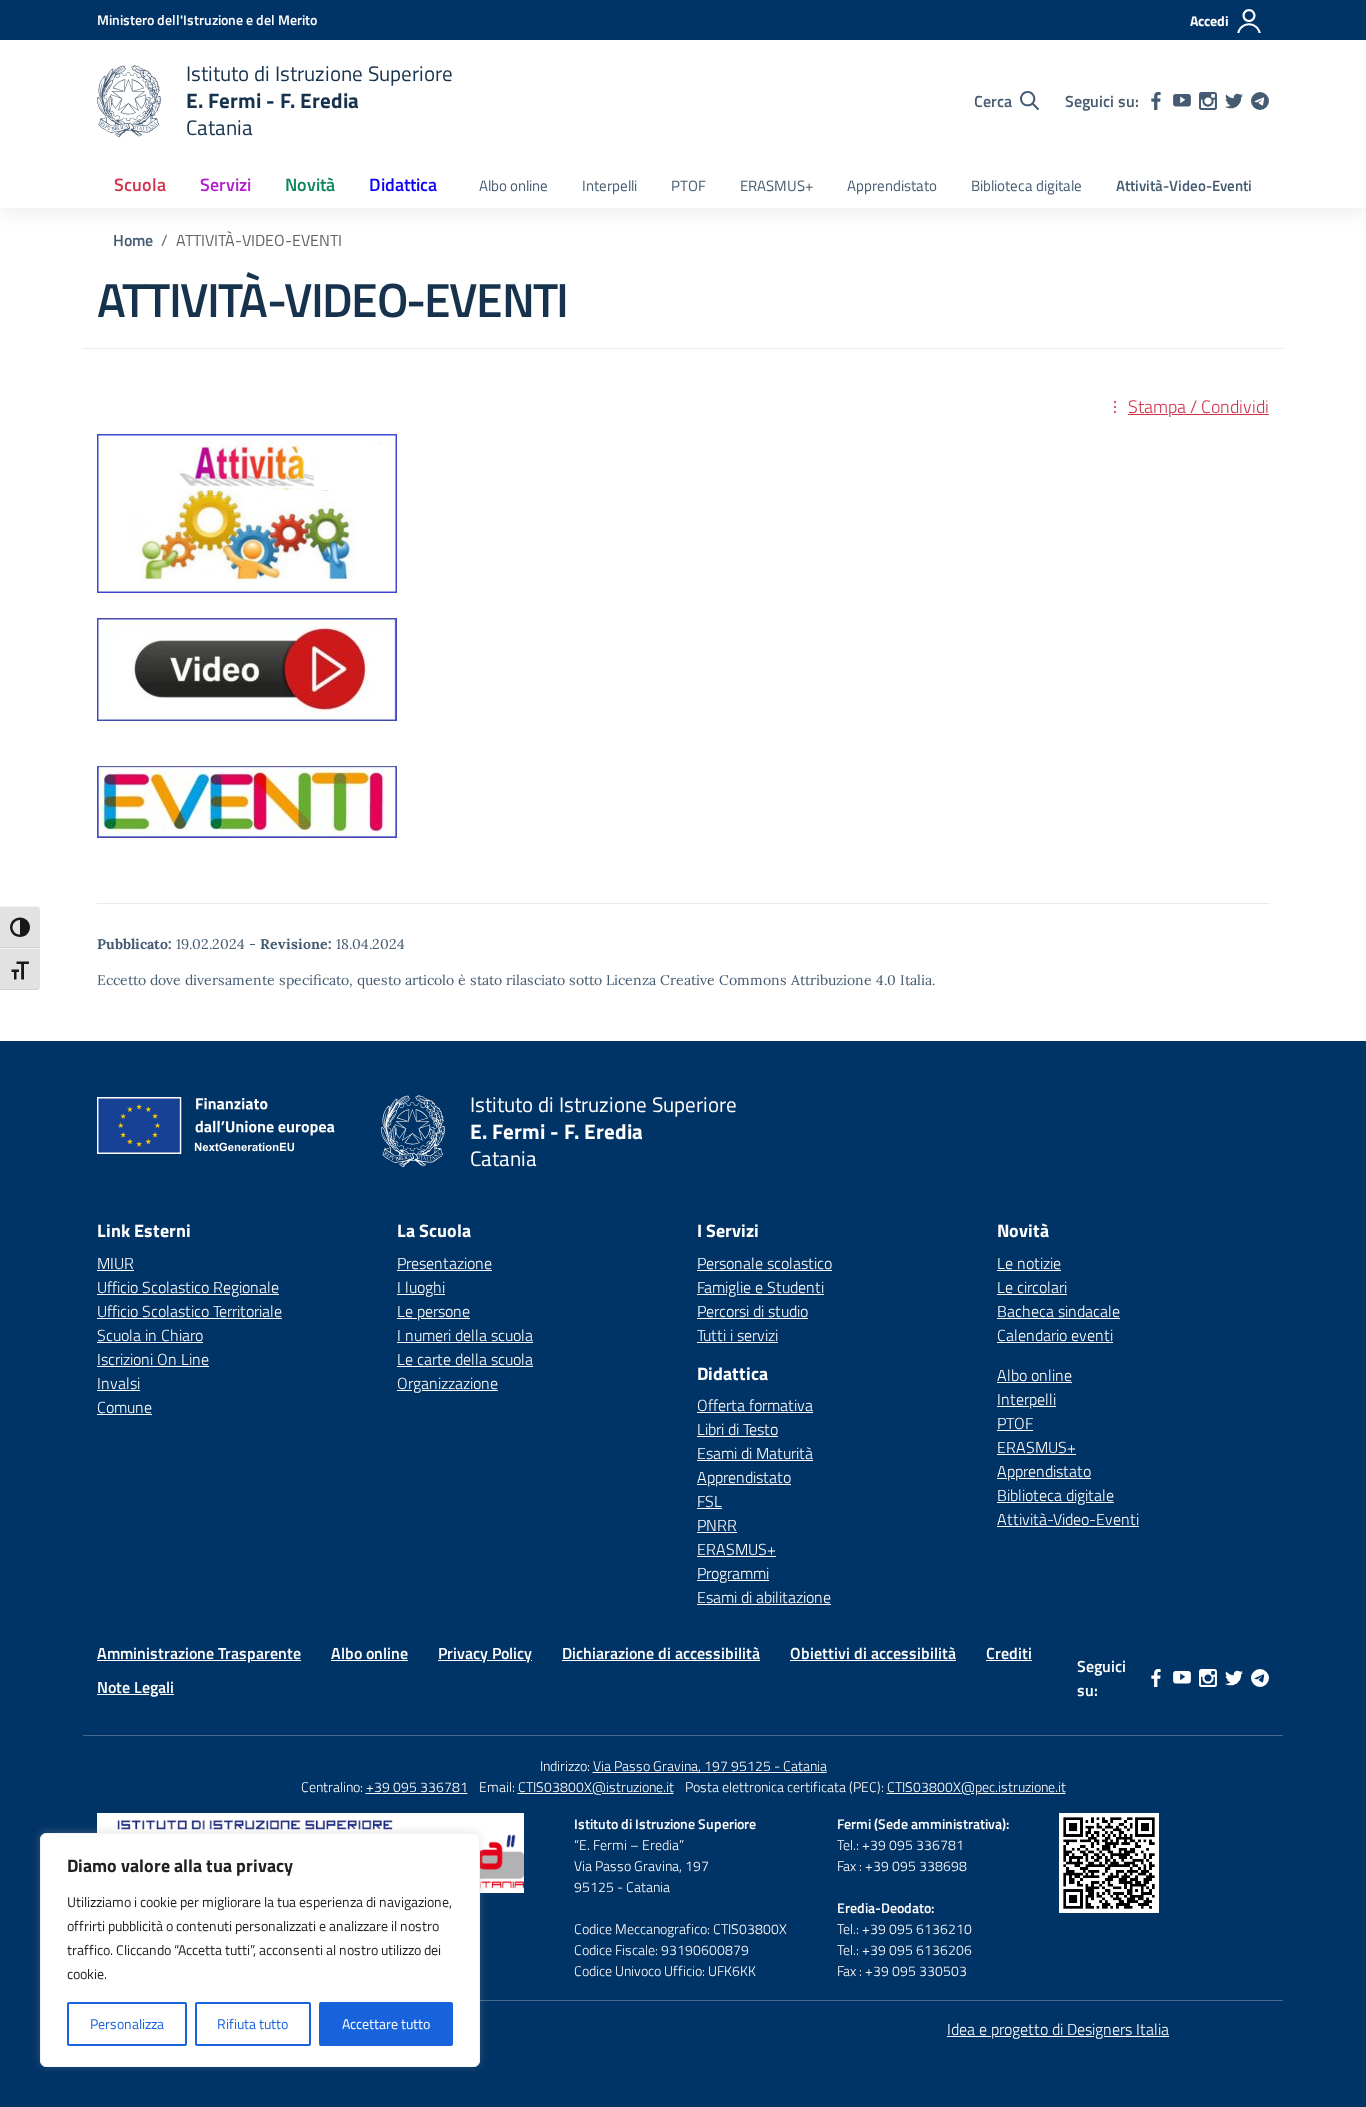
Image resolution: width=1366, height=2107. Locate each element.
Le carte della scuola (465, 1359)
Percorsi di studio (752, 1311)
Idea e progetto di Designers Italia (1058, 2029)
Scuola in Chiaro (150, 1335)
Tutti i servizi (737, 1335)
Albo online (513, 185)
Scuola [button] (140, 184)
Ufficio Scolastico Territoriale (189, 1311)
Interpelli (609, 185)
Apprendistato (892, 185)
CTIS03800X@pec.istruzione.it (976, 1786)
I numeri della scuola (465, 1335)
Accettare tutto (386, 2023)
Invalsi (118, 1383)
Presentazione (444, 1263)
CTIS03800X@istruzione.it (596, 1786)
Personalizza (127, 2023)
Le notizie (1029, 1263)
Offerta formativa (755, 1405)
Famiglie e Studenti (760, 1287)
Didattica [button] (403, 184)
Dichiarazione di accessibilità (661, 1653)
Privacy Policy (485, 1653)
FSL (709, 1501)
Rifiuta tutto (252, 2023)
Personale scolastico (764, 1263)
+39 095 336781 (417, 1786)
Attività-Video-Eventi (1184, 185)
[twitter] (1234, 101)
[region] (260, 1950)
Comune (124, 1407)
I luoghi (421, 1287)
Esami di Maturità (755, 1453)
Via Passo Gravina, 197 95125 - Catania (710, 1765)
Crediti (1009, 1653)
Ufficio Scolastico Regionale (188, 1287)
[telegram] (1260, 101)
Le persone (433, 1311)
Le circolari (1032, 1287)
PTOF (688, 185)
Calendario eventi (1055, 1335)
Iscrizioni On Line (153, 1359)
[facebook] (1156, 101)
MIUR (115, 1263)
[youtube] (1182, 101)
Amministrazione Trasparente (199, 1653)
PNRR (717, 1525)
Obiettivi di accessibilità (873, 1653)
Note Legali (135, 1687)
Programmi (733, 1573)
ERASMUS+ (776, 185)
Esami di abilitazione (764, 1597)
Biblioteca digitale (1026, 185)
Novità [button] (310, 184)
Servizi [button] (225, 184)
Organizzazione (447, 1383)
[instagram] (1208, 101)
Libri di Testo (737, 1429)
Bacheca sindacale (1058, 1311)
